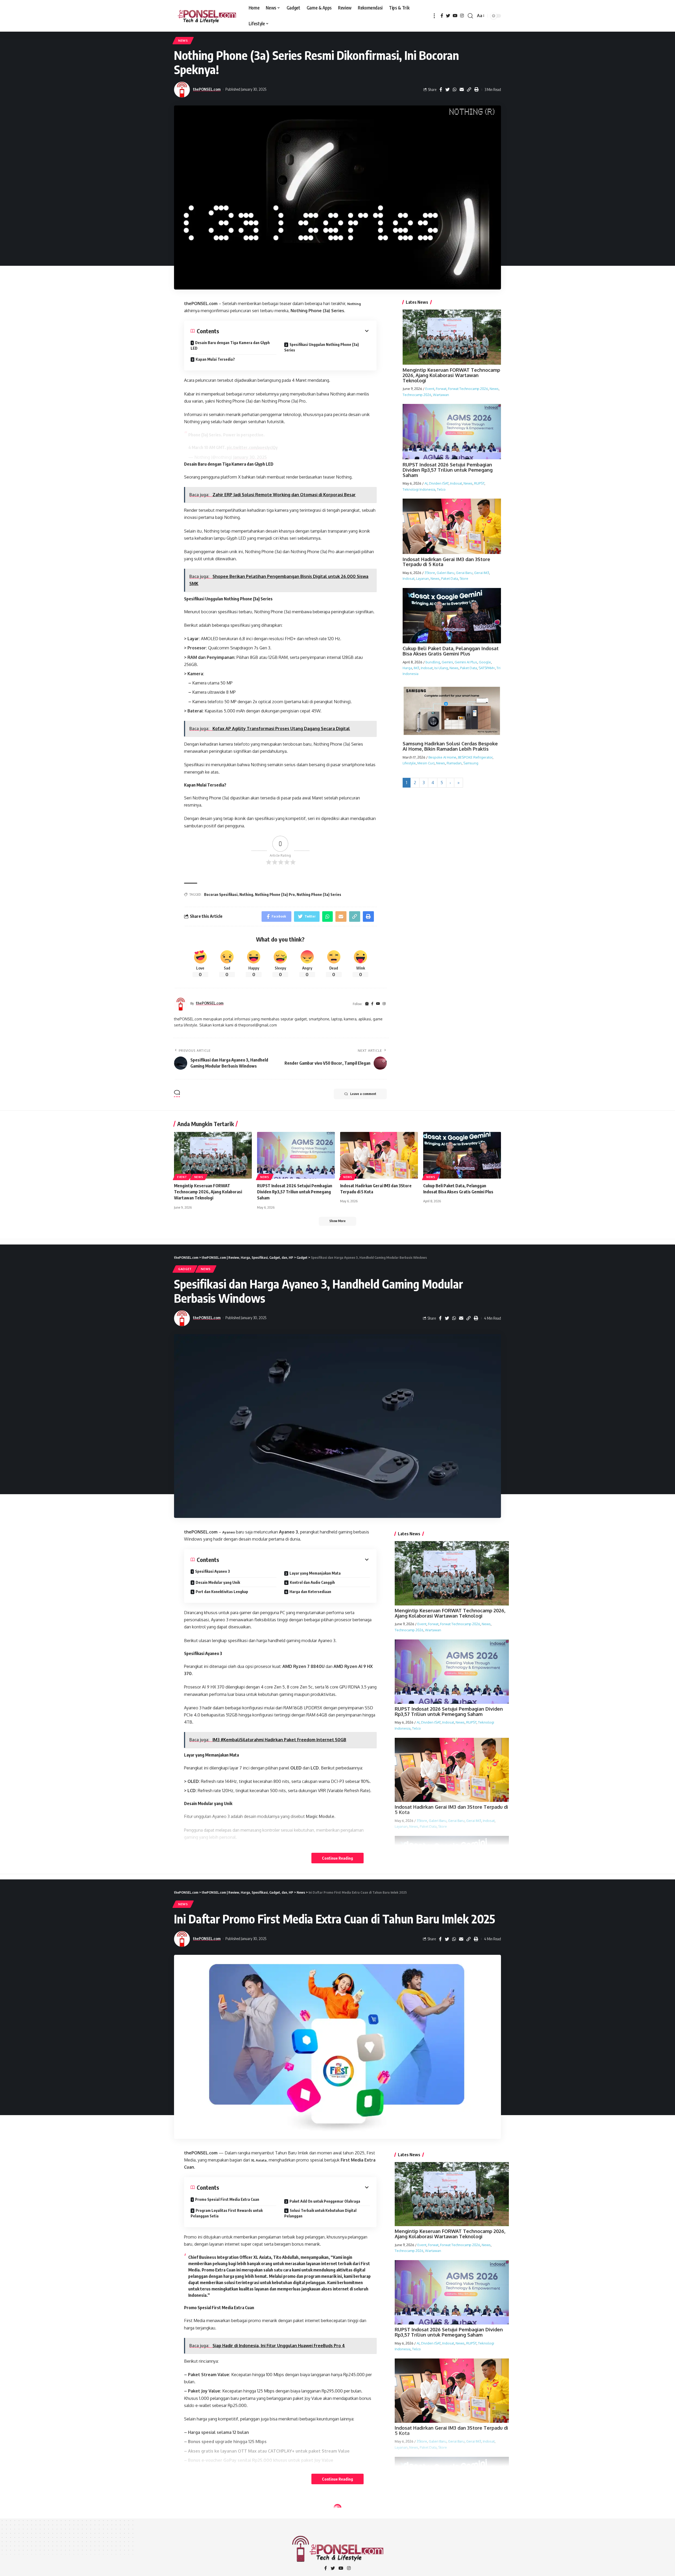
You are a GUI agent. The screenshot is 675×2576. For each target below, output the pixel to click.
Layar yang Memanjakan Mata (315, 1573)
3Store (430, 573)
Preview (204, 2525)
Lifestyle (409, 763)
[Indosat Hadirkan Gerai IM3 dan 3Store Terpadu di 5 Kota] (379, 1155)
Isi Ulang (441, 668)
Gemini (447, 662)
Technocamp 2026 (417, 394)
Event (430, 389)
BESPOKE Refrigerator (475, 757)
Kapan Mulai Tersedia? (215, 359)
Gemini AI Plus (466, 662)
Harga (407, 668)
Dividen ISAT (439, 483)
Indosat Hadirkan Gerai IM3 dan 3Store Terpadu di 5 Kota (446, 562)
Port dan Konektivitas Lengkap (222, 1592)
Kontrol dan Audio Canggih (312, 1582)
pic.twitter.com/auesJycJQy (252, 447)
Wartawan (441, 394)
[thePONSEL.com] (207, 16)
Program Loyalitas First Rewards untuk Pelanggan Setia (227, 2213)
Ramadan (454, 763)
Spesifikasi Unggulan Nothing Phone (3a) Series (322, 347)
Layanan (423, 578)
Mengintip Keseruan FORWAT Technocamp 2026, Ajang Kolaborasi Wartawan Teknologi (451, 375)
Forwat (441, 389)
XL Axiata (259, 2160)
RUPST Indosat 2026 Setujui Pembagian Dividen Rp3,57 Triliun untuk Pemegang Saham (448, 470)
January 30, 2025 (250, 457)
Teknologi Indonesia (419, 489)
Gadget (185, 1269)
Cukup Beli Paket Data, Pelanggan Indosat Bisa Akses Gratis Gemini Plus (451, 651)
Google (485, 662)
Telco (441, 489)
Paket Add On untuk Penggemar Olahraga (325, 2201)
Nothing (354, 304)
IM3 (416, 668)
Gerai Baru (464, 573)
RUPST (479, 483)
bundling (433, 662)
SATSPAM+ (487, 668)
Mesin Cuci (426, 763)
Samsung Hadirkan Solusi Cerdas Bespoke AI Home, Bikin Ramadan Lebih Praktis (450, 746)
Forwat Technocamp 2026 (468, 389)
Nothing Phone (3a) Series (319, 894)
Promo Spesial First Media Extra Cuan (227, 2199)
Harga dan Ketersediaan (310, 1592)
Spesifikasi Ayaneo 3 (213, 1571)
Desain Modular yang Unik (218, 1582)
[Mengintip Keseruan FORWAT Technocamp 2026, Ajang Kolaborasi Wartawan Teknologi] (213, 1155)
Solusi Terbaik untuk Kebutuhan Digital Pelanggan (320, 2213)
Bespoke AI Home (442, 757)
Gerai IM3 (482, 573)
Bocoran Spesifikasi (221, 894)
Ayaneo (229, 1532)
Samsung (471, 763)
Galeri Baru (445, 573)
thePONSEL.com (207, 89)
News (183, 40)
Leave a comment (363, 1094)
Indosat (456, 483)
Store (464, 578)
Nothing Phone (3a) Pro (275, 894)
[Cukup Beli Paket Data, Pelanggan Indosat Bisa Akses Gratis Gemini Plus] (462, 1155)
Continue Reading (337, 1858)
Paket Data (450, 578)
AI (426, 483)
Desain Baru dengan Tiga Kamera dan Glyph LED (230, 345)
